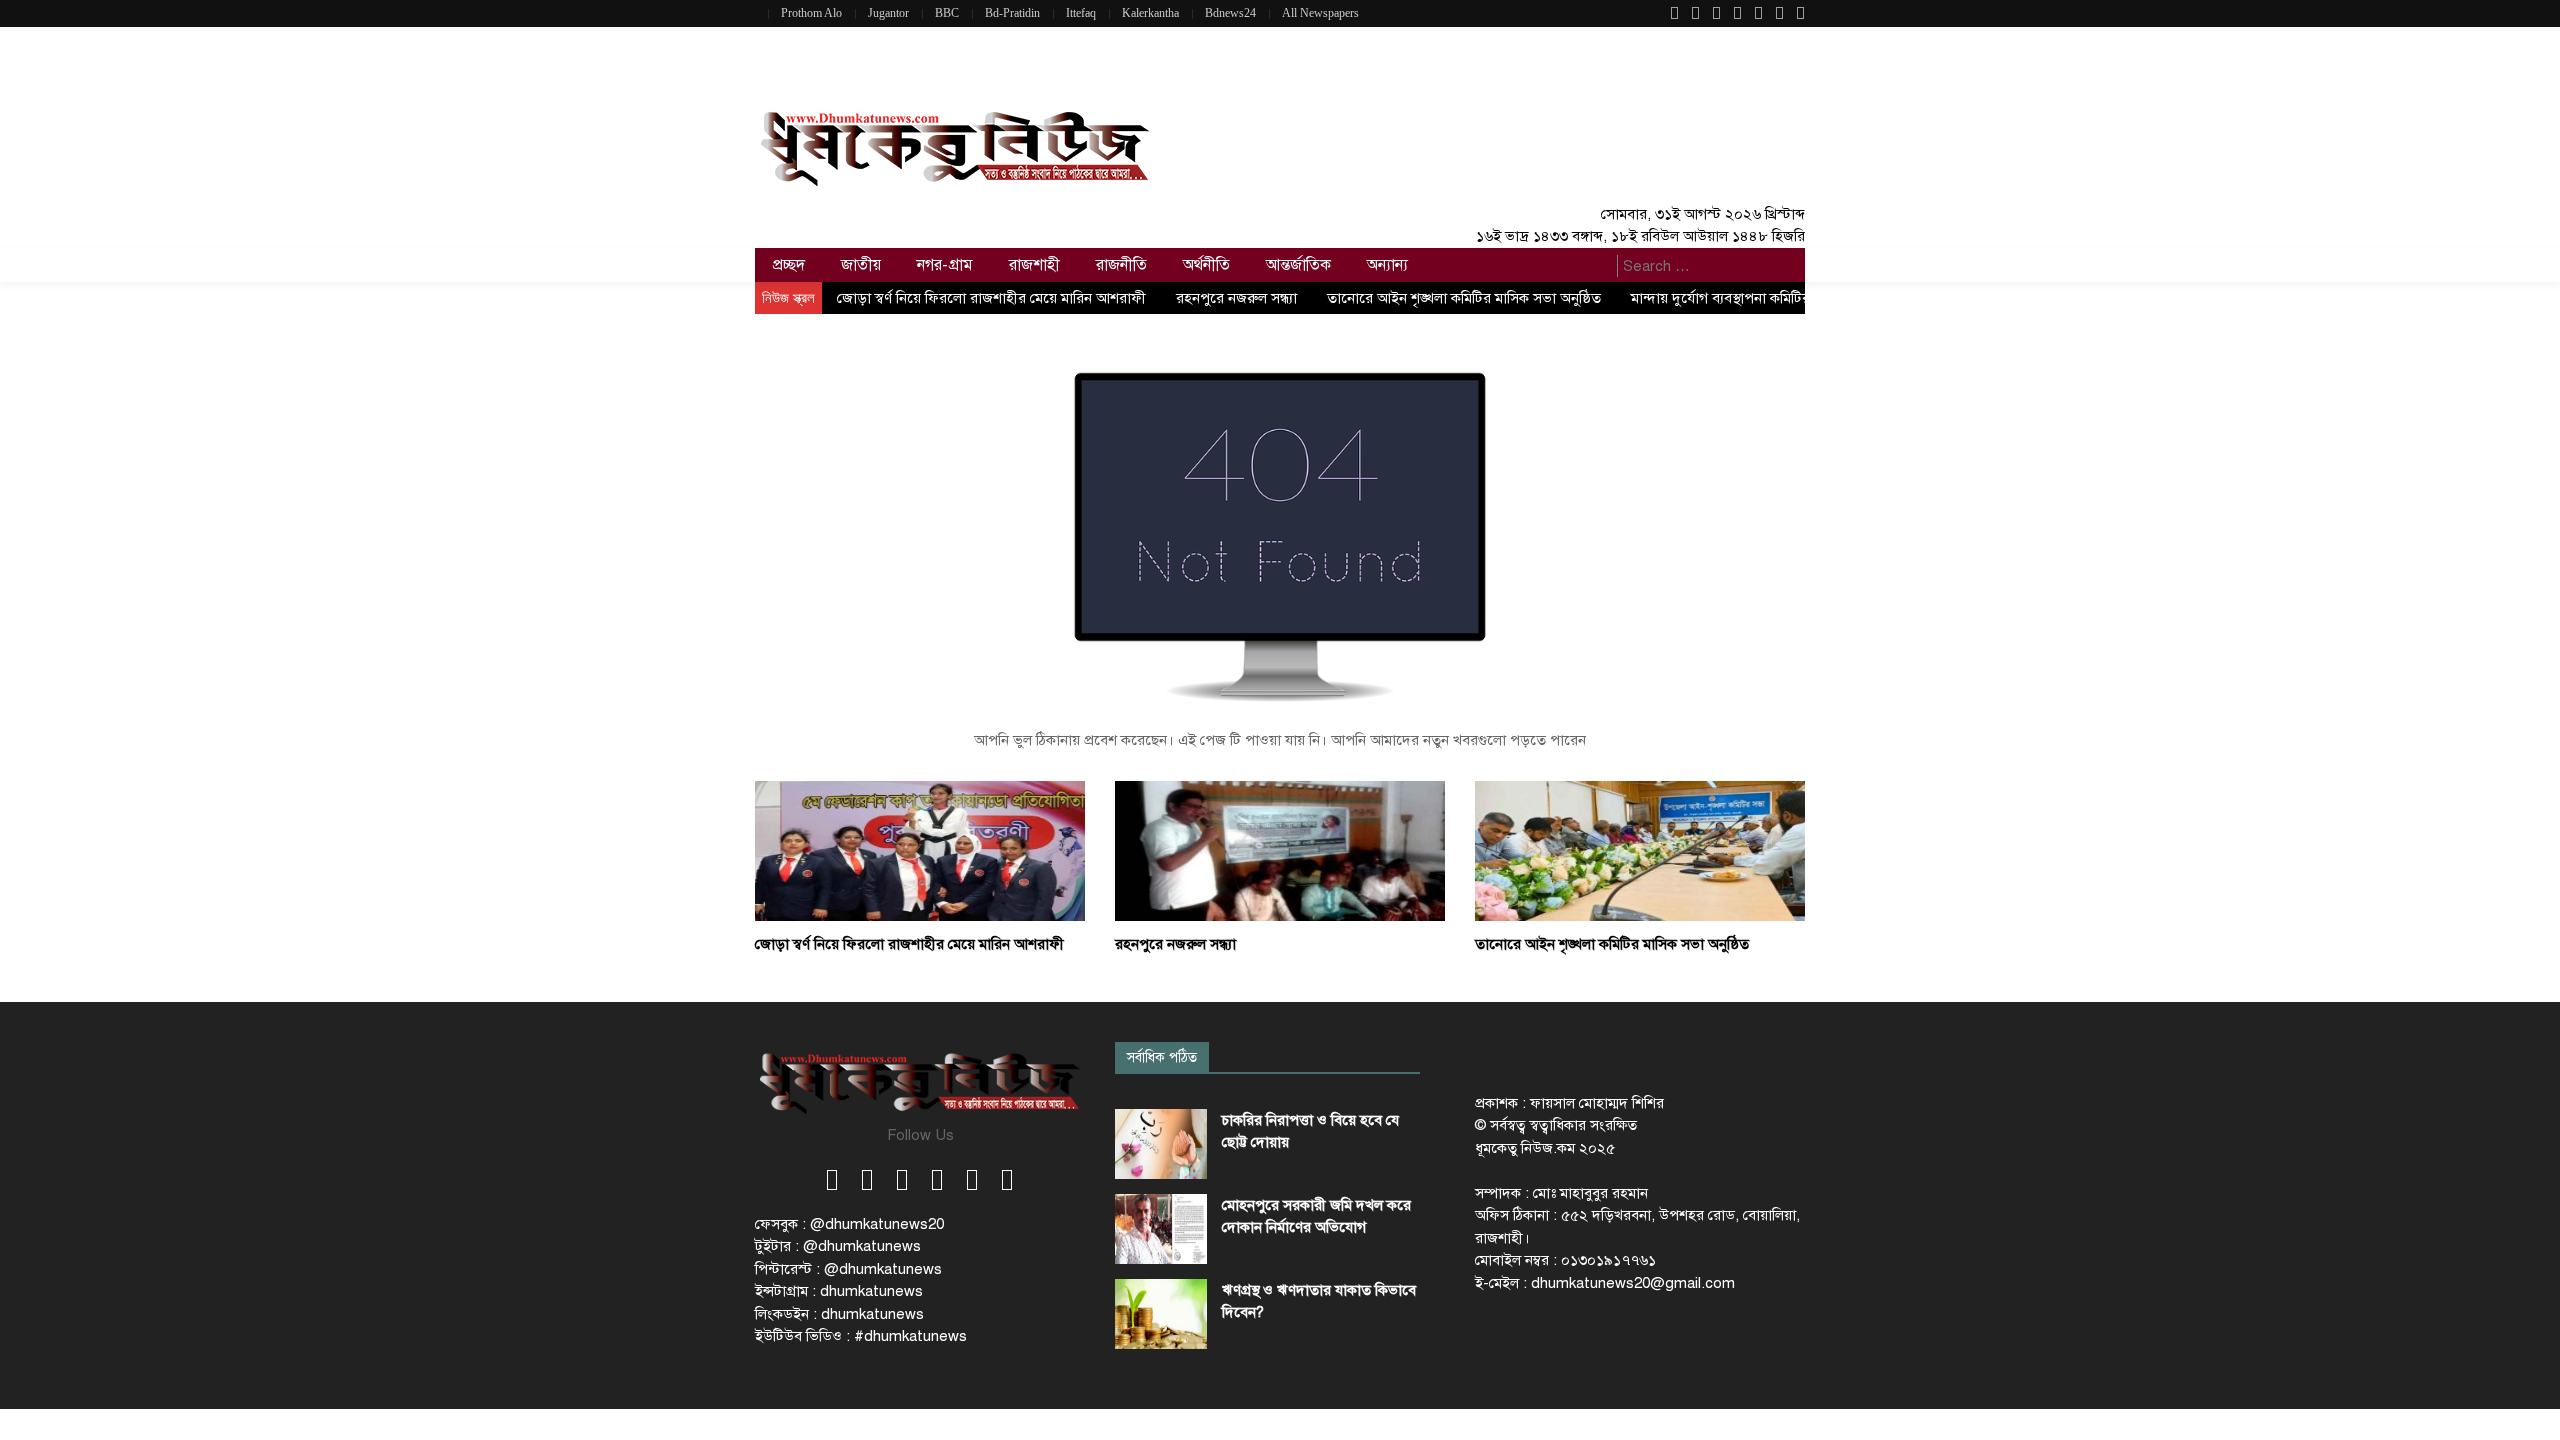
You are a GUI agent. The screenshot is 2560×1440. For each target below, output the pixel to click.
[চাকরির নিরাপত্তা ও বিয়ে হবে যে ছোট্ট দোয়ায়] (1161, 1144)
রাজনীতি (1121, 265)
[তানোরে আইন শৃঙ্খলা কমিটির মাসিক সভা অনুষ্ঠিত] (1640, 850)
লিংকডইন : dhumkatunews (839, 1314)
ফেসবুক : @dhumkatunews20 (849, 1224)
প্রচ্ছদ (789, 265)
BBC (947, 13)
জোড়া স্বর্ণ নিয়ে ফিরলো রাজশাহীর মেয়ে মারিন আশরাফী (991, 298)
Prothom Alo (811, 13)
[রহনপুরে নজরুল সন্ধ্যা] (1280, 850)
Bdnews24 (1230, 13)
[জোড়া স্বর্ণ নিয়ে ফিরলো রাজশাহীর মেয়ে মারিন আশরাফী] (920, 850)
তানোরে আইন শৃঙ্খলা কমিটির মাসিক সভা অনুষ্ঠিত (1464, 298)
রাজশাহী (1034, 265)
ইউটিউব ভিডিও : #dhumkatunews (861, 1336)
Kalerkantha (1150, 13)
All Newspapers (1320, 13)
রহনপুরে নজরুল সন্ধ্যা (1236, 298)
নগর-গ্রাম (945, 265)
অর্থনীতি (1206, 265)
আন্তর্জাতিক (1298, 265)
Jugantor (888, 13)
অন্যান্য (1387, 265)
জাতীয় (861, 265)
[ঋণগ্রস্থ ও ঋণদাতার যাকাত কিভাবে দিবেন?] (1161, 1314)
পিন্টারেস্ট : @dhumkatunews (848, 1269)
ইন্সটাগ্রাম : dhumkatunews (839, 1291)
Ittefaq (1081, 13)
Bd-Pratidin (1012, 13)
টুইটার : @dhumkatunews (838, 1246)
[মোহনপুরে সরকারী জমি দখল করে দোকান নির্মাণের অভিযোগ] (1161, 1229)
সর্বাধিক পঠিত (1162, 1057)
